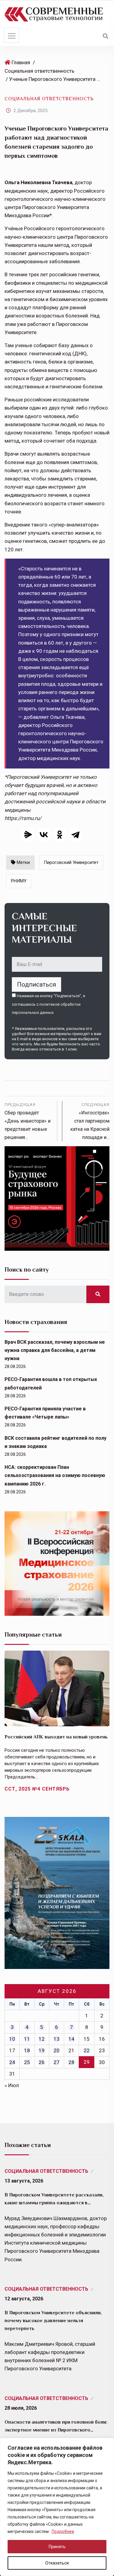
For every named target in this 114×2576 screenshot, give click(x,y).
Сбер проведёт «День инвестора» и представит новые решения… (28, 1121)
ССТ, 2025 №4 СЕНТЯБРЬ (37, 1789)
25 (27, 2062)
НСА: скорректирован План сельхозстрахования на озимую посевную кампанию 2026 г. (55, 1475)
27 (57, 2062)
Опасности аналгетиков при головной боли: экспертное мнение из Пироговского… (56, 2426)
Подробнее (63, 2531)
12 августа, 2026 (24, 2299)
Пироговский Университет (71, 862)
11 (27, 2039)
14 (71, 2039)
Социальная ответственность (40, 71)
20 (57, 2050)
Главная (21, 62)
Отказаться (57, 2563)
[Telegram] (75, 835)
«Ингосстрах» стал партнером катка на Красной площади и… (90, 1121)
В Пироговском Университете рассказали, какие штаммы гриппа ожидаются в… (54, 2199)
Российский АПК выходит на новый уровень (56, 1737)
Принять (57, 2547)
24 (12, 2062)
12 (42, 2039)
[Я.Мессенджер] (28, 835)
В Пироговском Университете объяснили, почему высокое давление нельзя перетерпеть (53, 2321)
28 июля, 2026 (21, 2408)
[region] (57, 2507)
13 (57, 2039)
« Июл (12, 2085)
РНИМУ (19, 881)
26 (42, 2062)
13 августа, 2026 (24, 2181)
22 (87, 2050)
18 (27, 2050)
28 (71, 2062)
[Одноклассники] (60, 835)
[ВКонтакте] (44, 835)
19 (42, 2050)
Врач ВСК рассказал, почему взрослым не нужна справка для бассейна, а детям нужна (55, 1350)
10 (12, 2039)
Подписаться (36, 984)
